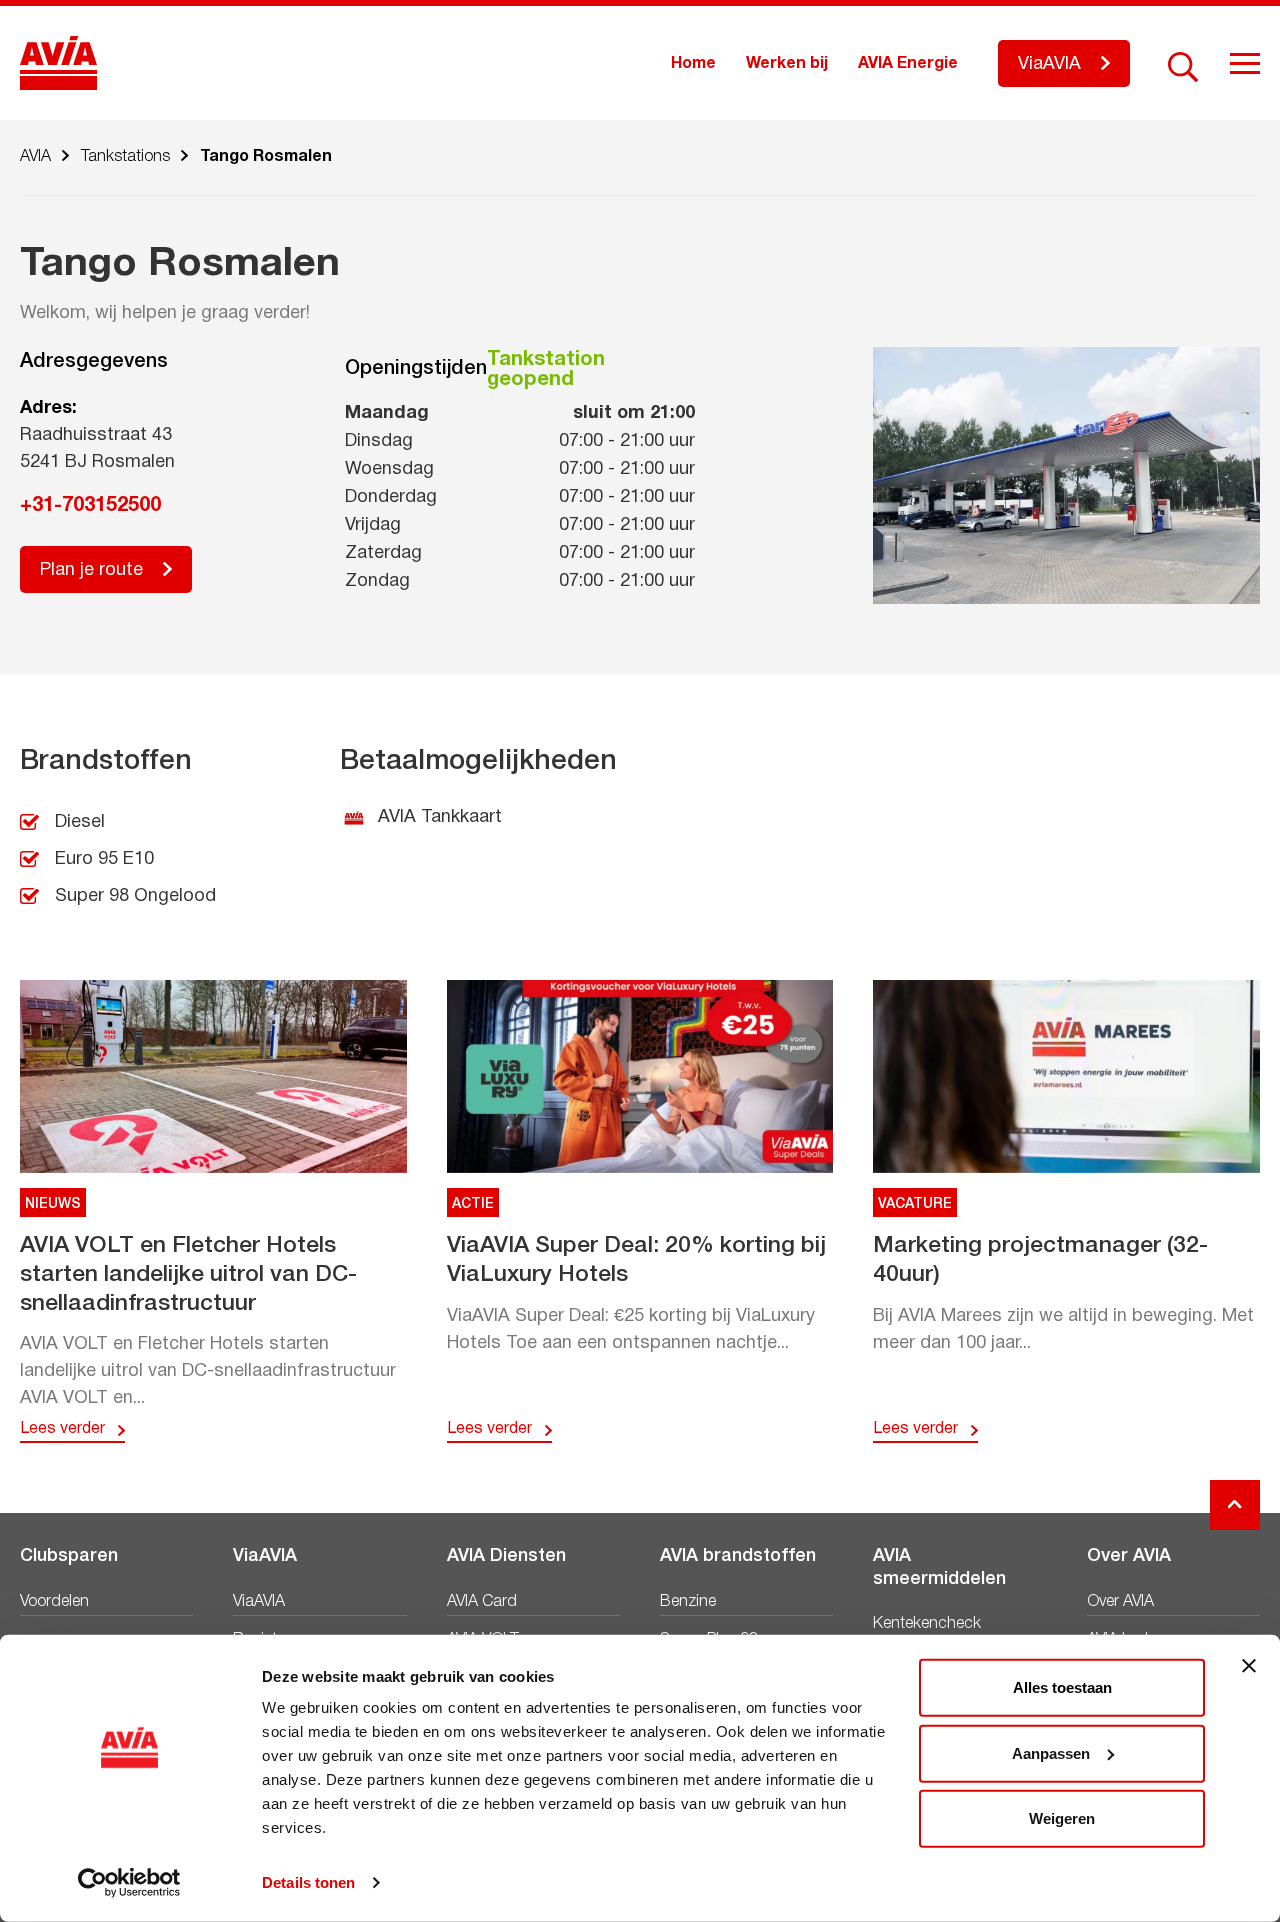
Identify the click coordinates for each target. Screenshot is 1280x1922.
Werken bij (787, 64)
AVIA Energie (908, 64)
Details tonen (308, 1882)
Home (693, 64)
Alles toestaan (1062, 1687)
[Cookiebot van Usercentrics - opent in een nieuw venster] (129, 1883)
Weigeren (1062, 1818)
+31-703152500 (90, 506)
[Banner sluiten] (1249, 1666)
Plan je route (91, 570)
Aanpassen (1051, 1752)
